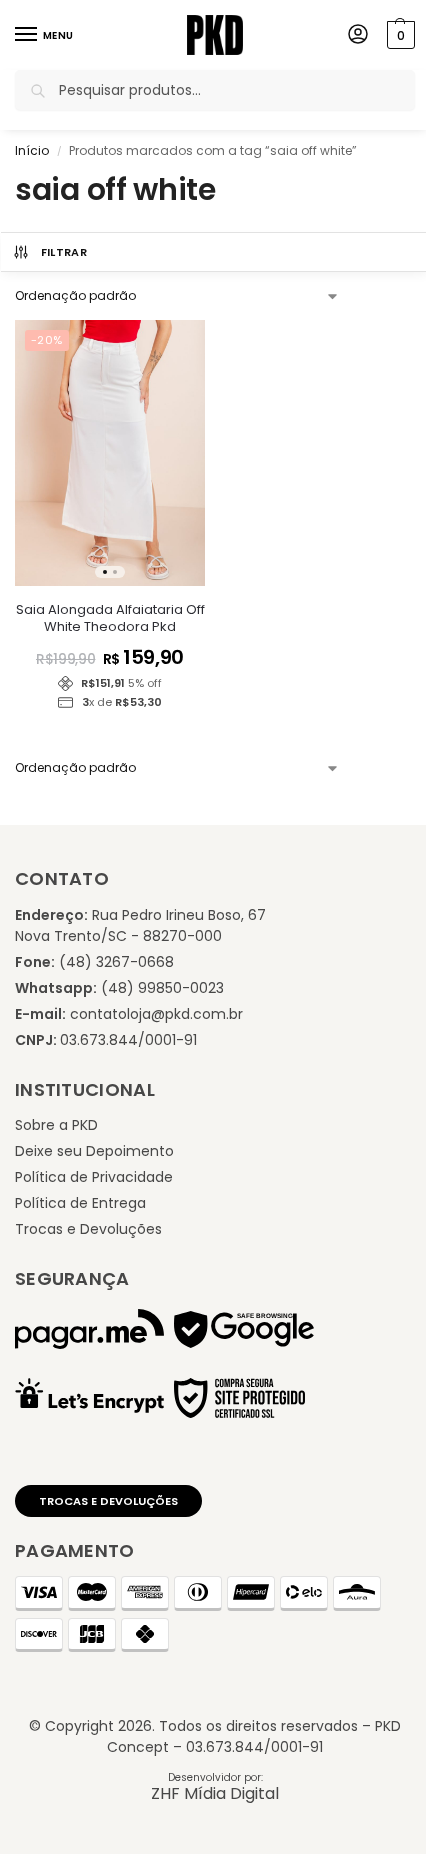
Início (32, 150)
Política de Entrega (80, 1203)
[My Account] (358, 35)
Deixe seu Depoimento (94, 1151)
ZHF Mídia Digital (215, 1793)
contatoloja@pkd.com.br (156, 1014)
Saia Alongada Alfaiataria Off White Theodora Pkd (110, 619)
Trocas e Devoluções (88, 1229)
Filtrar (64, 252)
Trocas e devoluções (108, 1501)
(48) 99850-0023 (162, 988)
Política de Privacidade (94, 1177)
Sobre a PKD (56, 1125)
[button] (398, 35)
